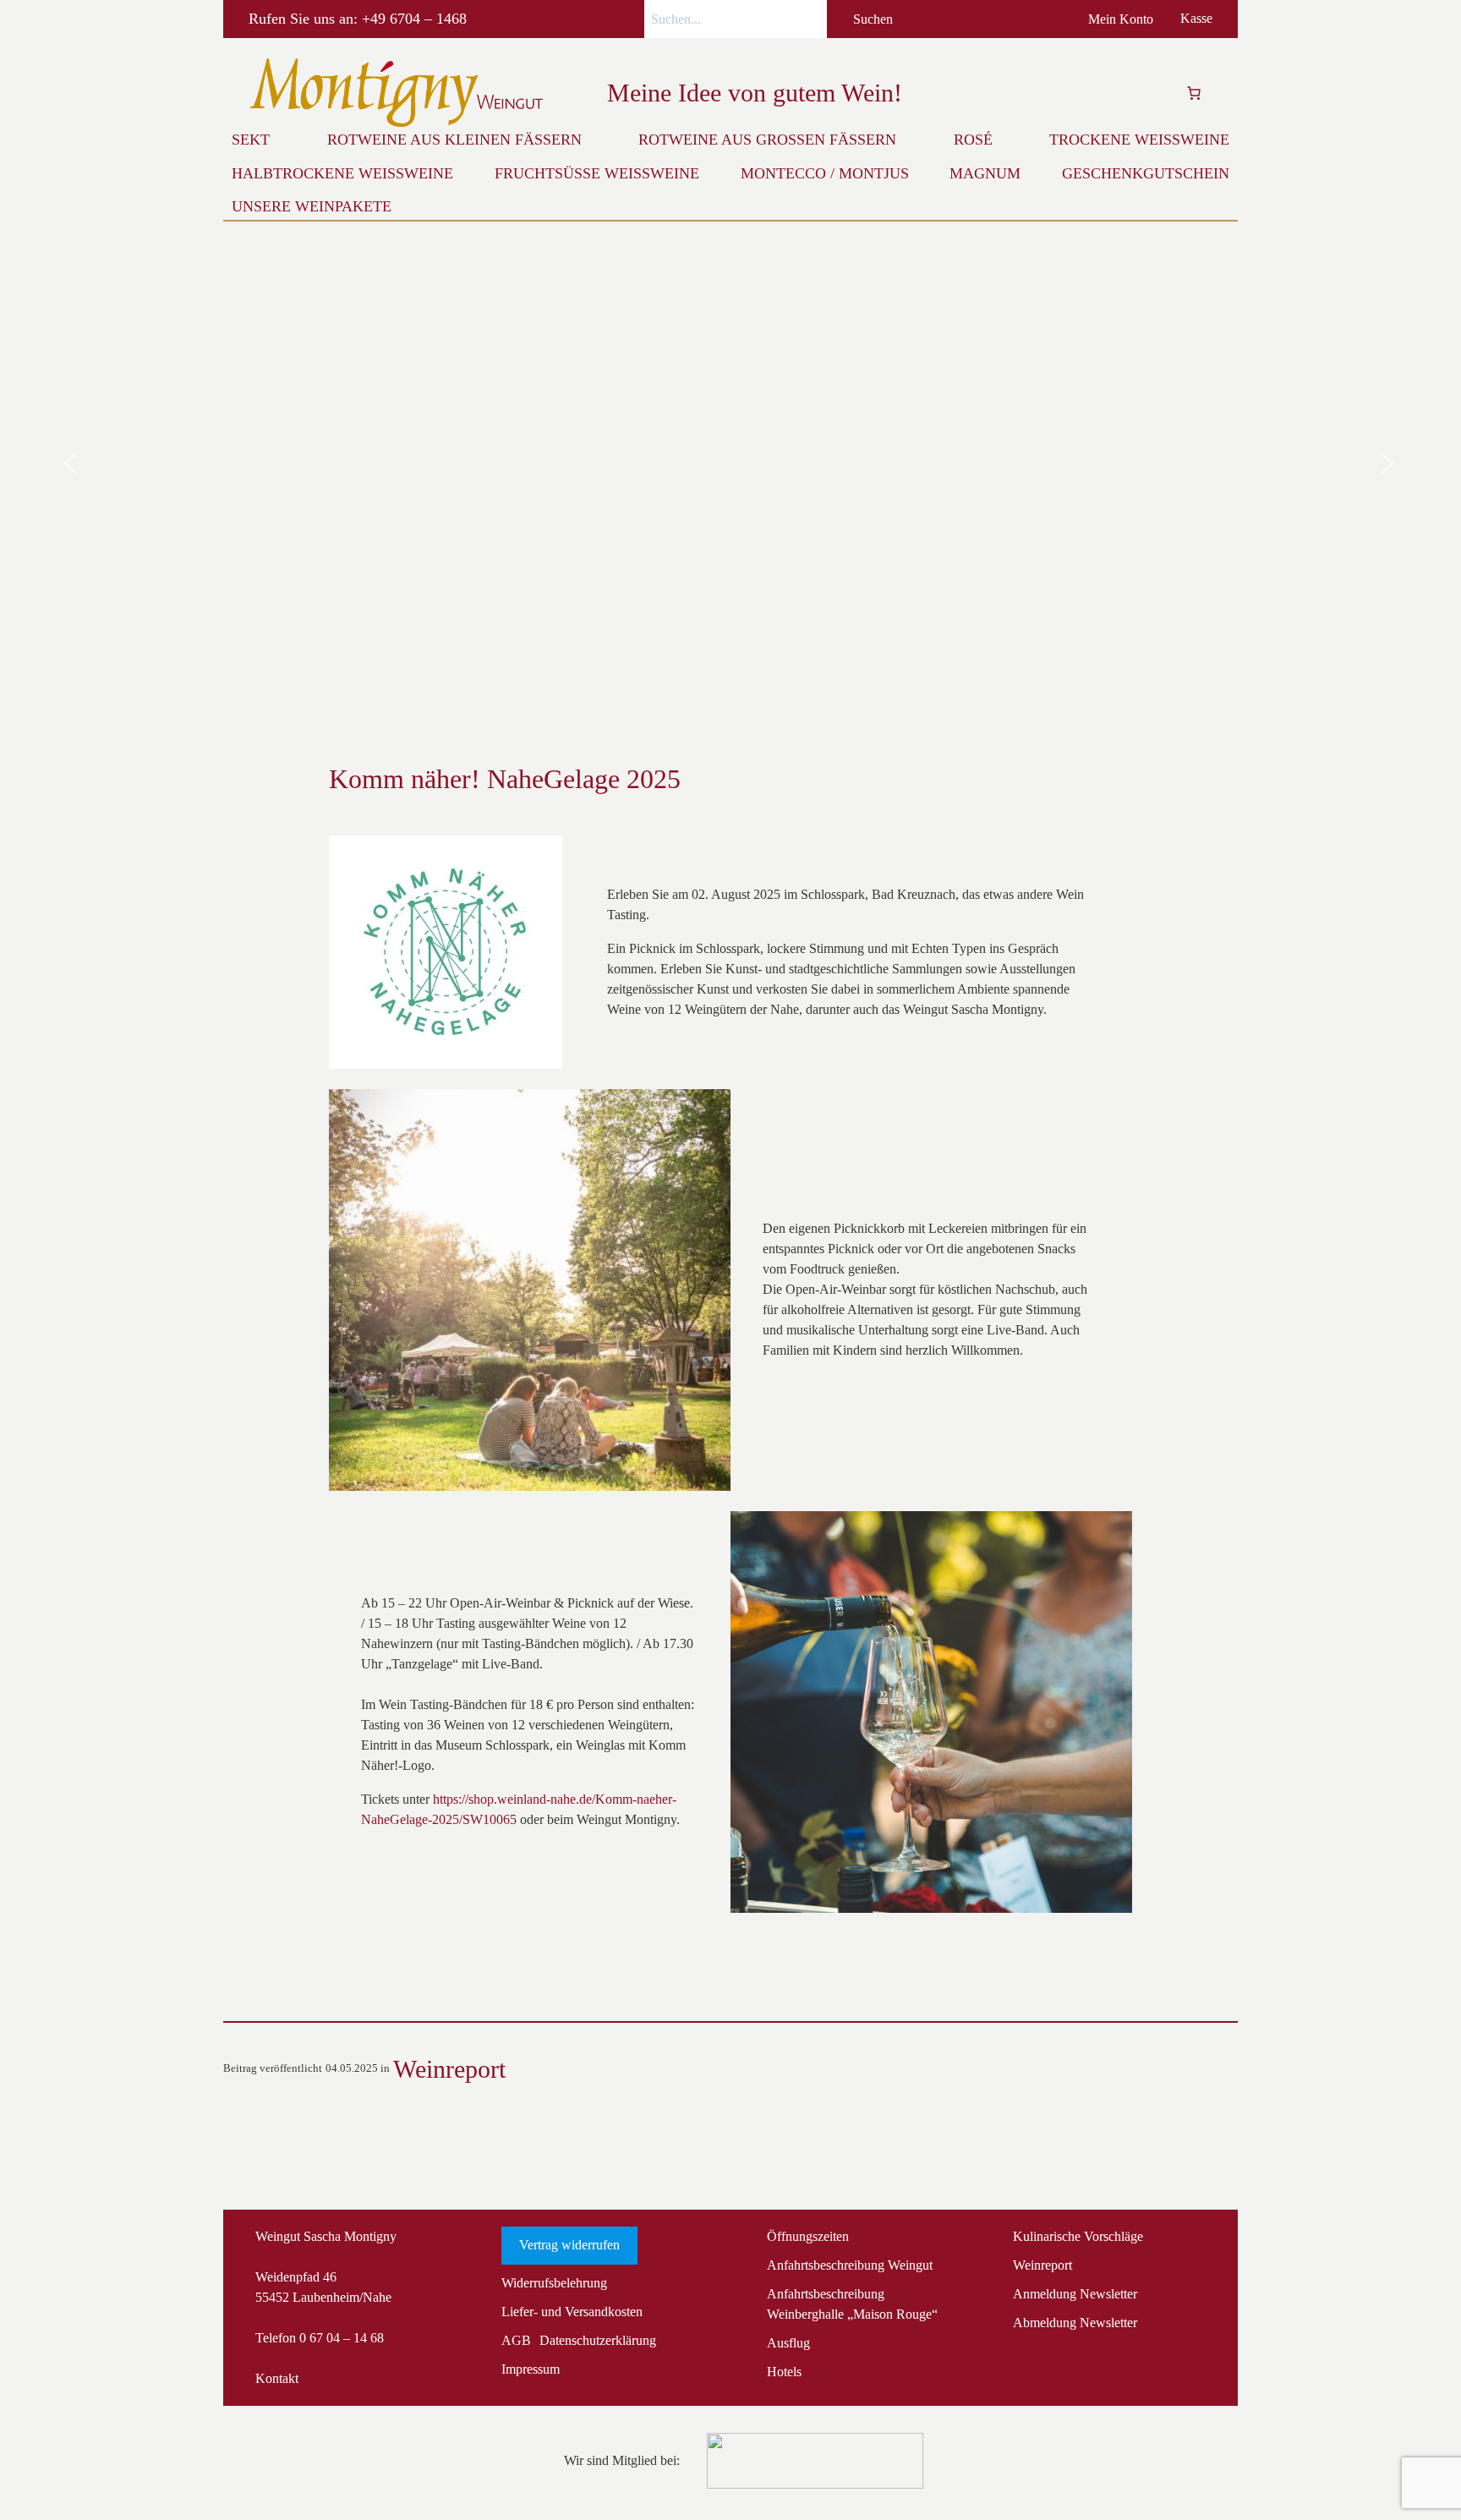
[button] (70, 463)
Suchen (873, 19)
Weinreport (449, 2069)
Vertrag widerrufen (569, 2245)
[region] (730, 464)
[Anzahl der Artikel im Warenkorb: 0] (1194, 93)
